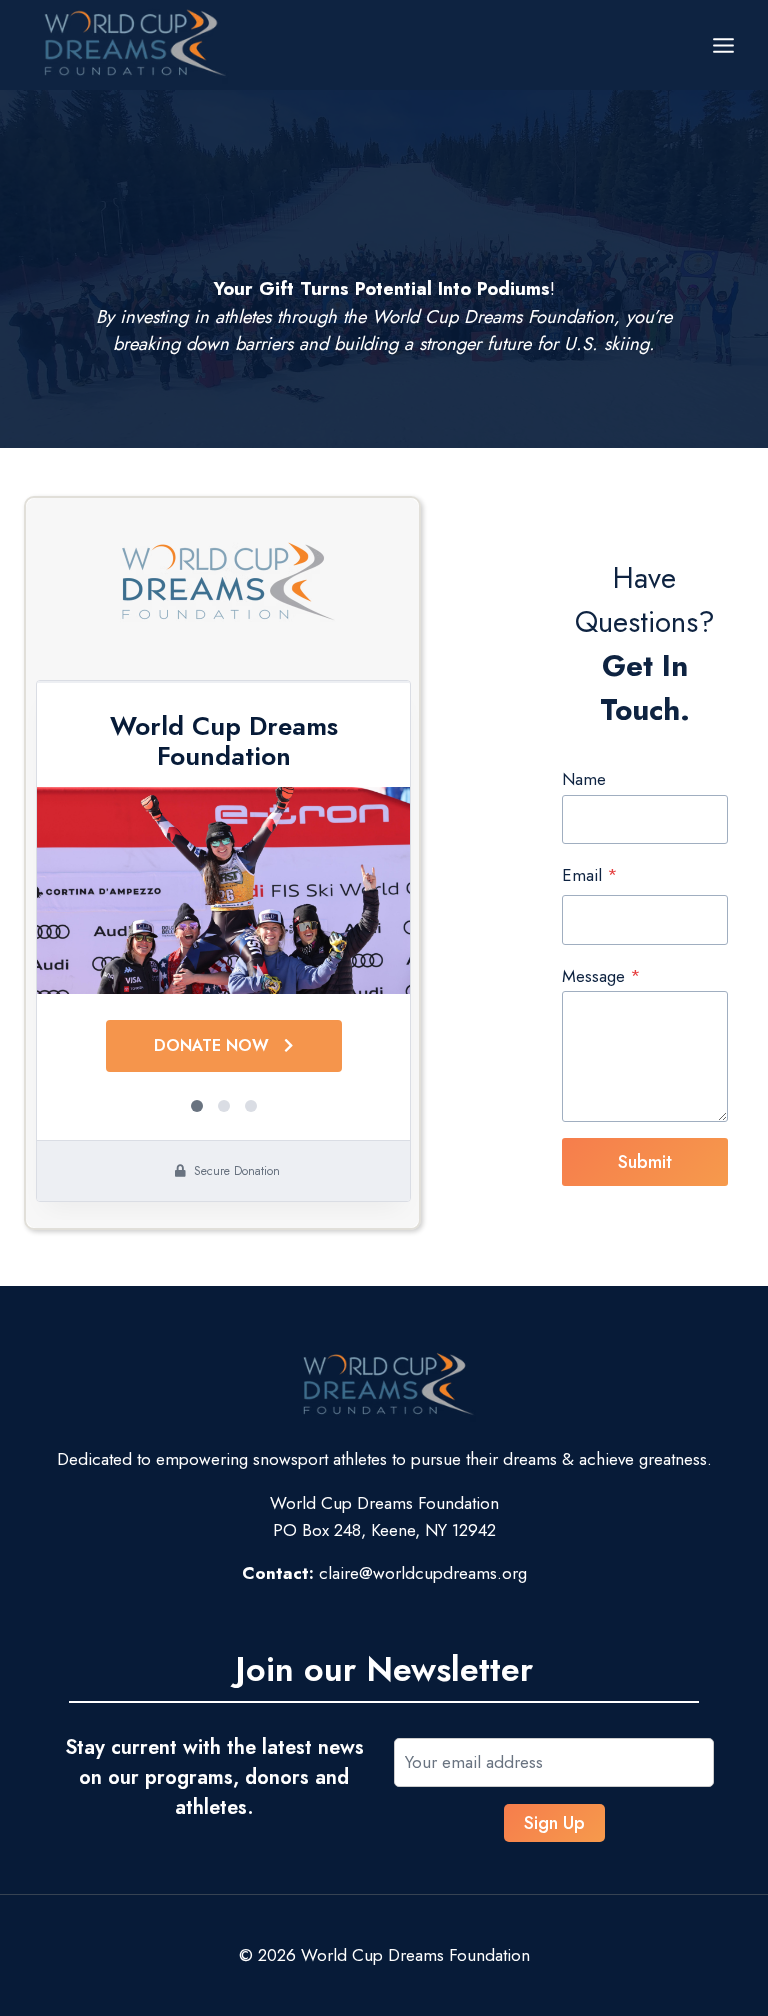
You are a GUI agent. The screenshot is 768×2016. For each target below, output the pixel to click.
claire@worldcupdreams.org (423, 1573)
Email (590, 875)
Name (584, 779)
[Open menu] (723, 45)
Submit (645, 1162)
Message (601, 976)
